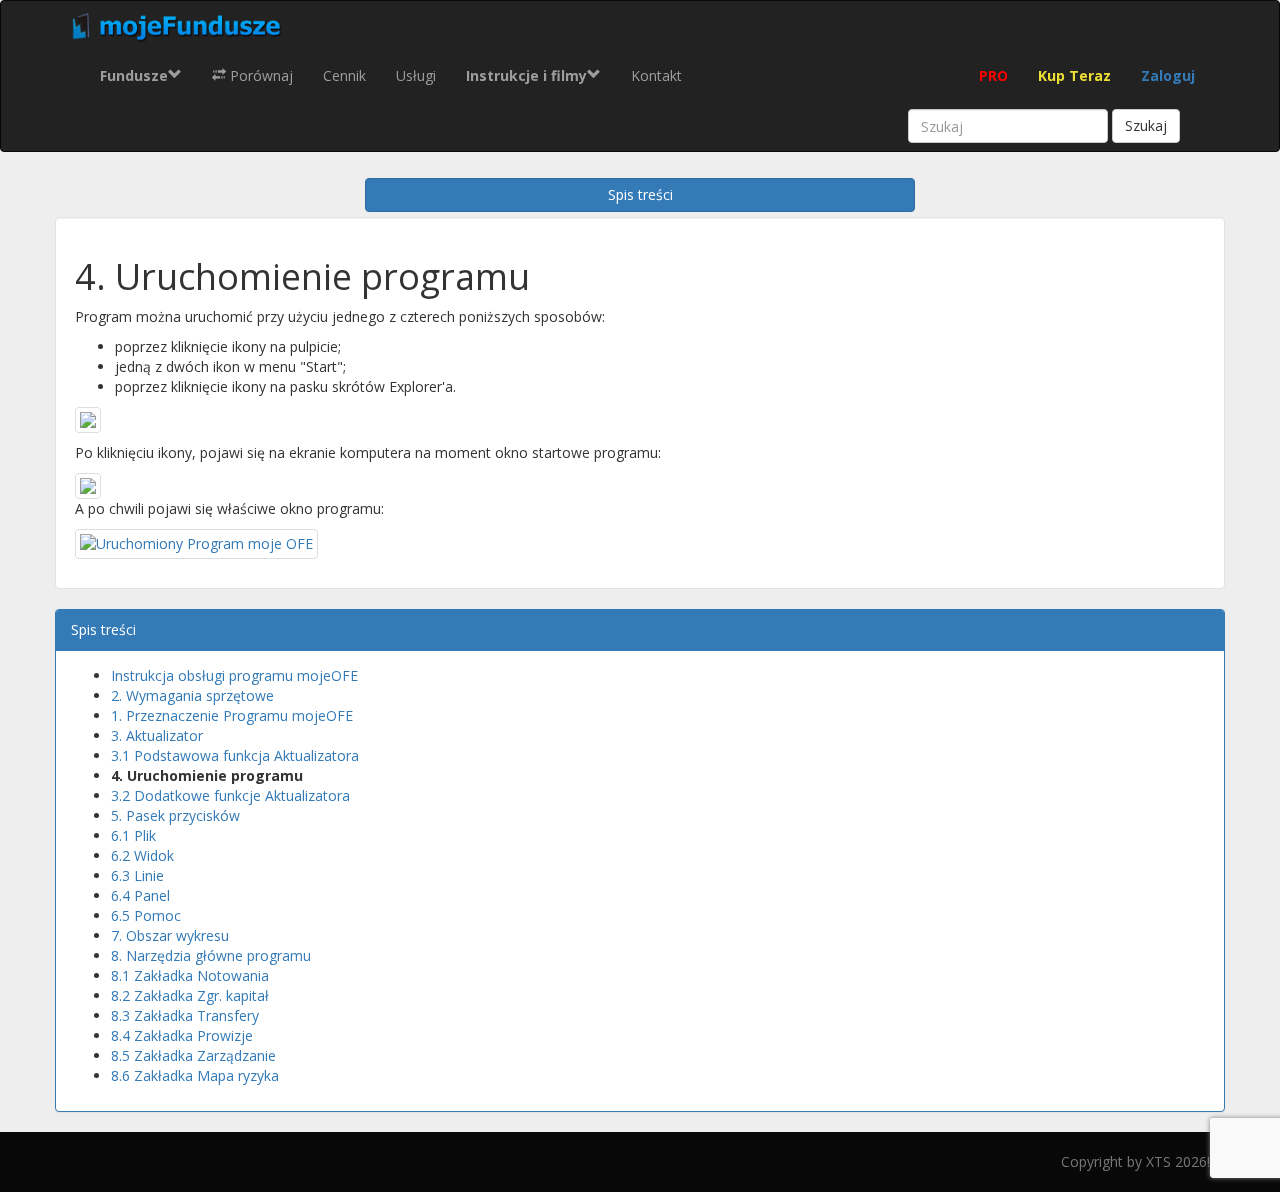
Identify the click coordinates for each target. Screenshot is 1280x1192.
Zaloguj (1168, 75)
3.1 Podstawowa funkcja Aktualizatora (235, 755)
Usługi (416, 75)
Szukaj (1146, 125)
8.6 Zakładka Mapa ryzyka (195, 1075)
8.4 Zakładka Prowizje (182, 1035)
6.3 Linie (137, 875)
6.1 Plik (133, 835)
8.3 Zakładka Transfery (185, 1015)
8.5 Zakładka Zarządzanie (193, 1055)
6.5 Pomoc (146, 915)
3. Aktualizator (157, 735)
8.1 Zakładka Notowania (190, 975)
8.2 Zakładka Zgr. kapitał (190, 995)
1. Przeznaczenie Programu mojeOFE (232, 715)
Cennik (344, 75)
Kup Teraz (1074, 75)
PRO (993, 75)
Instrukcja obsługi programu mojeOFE (234, 675)
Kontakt (656, 75)
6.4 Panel (140, 895)
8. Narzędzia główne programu (211, 955)
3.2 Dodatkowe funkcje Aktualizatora (230, 795)
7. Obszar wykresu (170, 935)
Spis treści (640, 194)
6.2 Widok (142, 855)
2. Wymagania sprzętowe (192, 695)
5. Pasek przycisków (175, 815)
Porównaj (259, 75)
